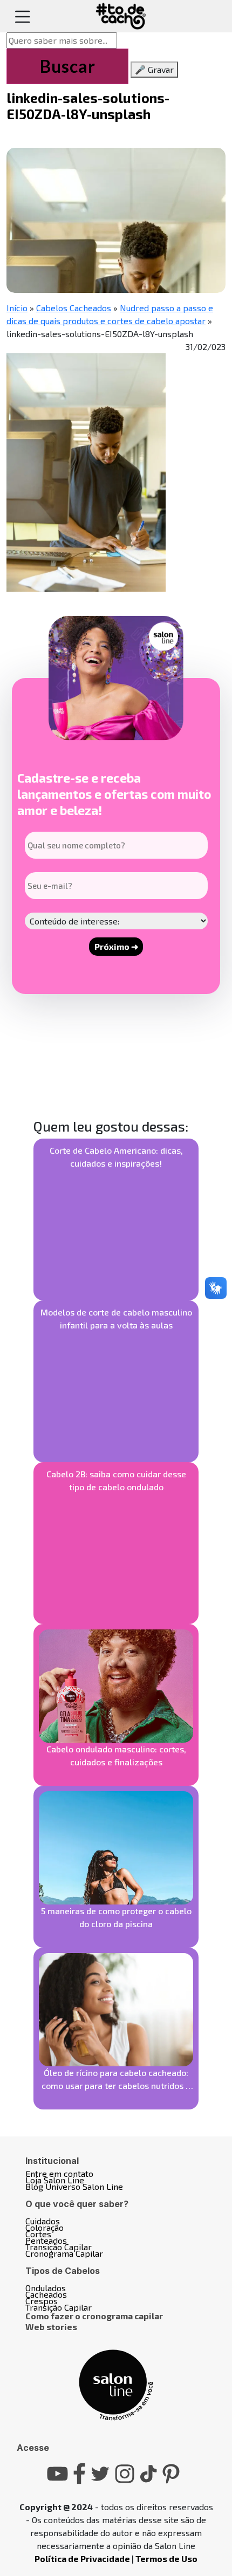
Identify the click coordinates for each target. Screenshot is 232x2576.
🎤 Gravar (154, 69)
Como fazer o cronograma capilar (94, 2316)
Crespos (42, 2301)
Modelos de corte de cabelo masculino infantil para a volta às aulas (116, 1318)
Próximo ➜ (116, 946)
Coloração (45, 2227)
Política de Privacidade (82, 2558)
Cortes (38, 2234)
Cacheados (46, 2294)
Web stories (51, 2327)
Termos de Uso (166, 2558)
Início (17, 308)
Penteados (46, 2240)
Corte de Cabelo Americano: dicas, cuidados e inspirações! (116, 1157)
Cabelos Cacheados (74, 308)
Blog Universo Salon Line (74, 2186)
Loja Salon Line (55, 2180)
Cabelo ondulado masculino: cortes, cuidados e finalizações (116, 1755)
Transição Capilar (59, 2247)
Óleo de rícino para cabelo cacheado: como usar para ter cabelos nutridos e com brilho (116, 2080)
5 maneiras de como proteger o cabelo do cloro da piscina (116, 1917)
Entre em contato (59, 2173)
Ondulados (46, 2288)
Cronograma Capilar (64, 2253)
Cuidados (43, 2221)
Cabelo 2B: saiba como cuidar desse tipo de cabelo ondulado (116, 1480)
